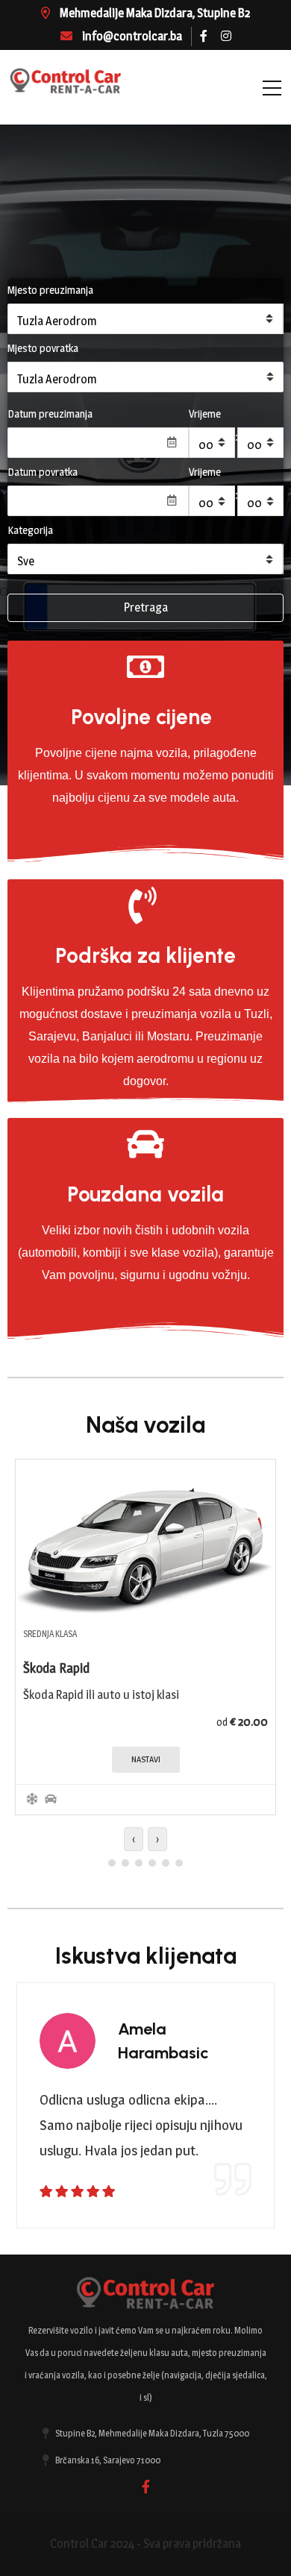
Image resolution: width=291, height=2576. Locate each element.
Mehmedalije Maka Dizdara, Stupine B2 (154, 13)
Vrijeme (205, 414)
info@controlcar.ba (131, 36)
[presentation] (134, 1839)
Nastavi (146, 1759)
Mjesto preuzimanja (50, 290)
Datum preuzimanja (50, 414)
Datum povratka (43, 472)
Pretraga (146, 607)
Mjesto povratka (43, 348)
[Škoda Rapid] (145, 1538)
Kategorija (30, 530)
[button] (112, 1863)
